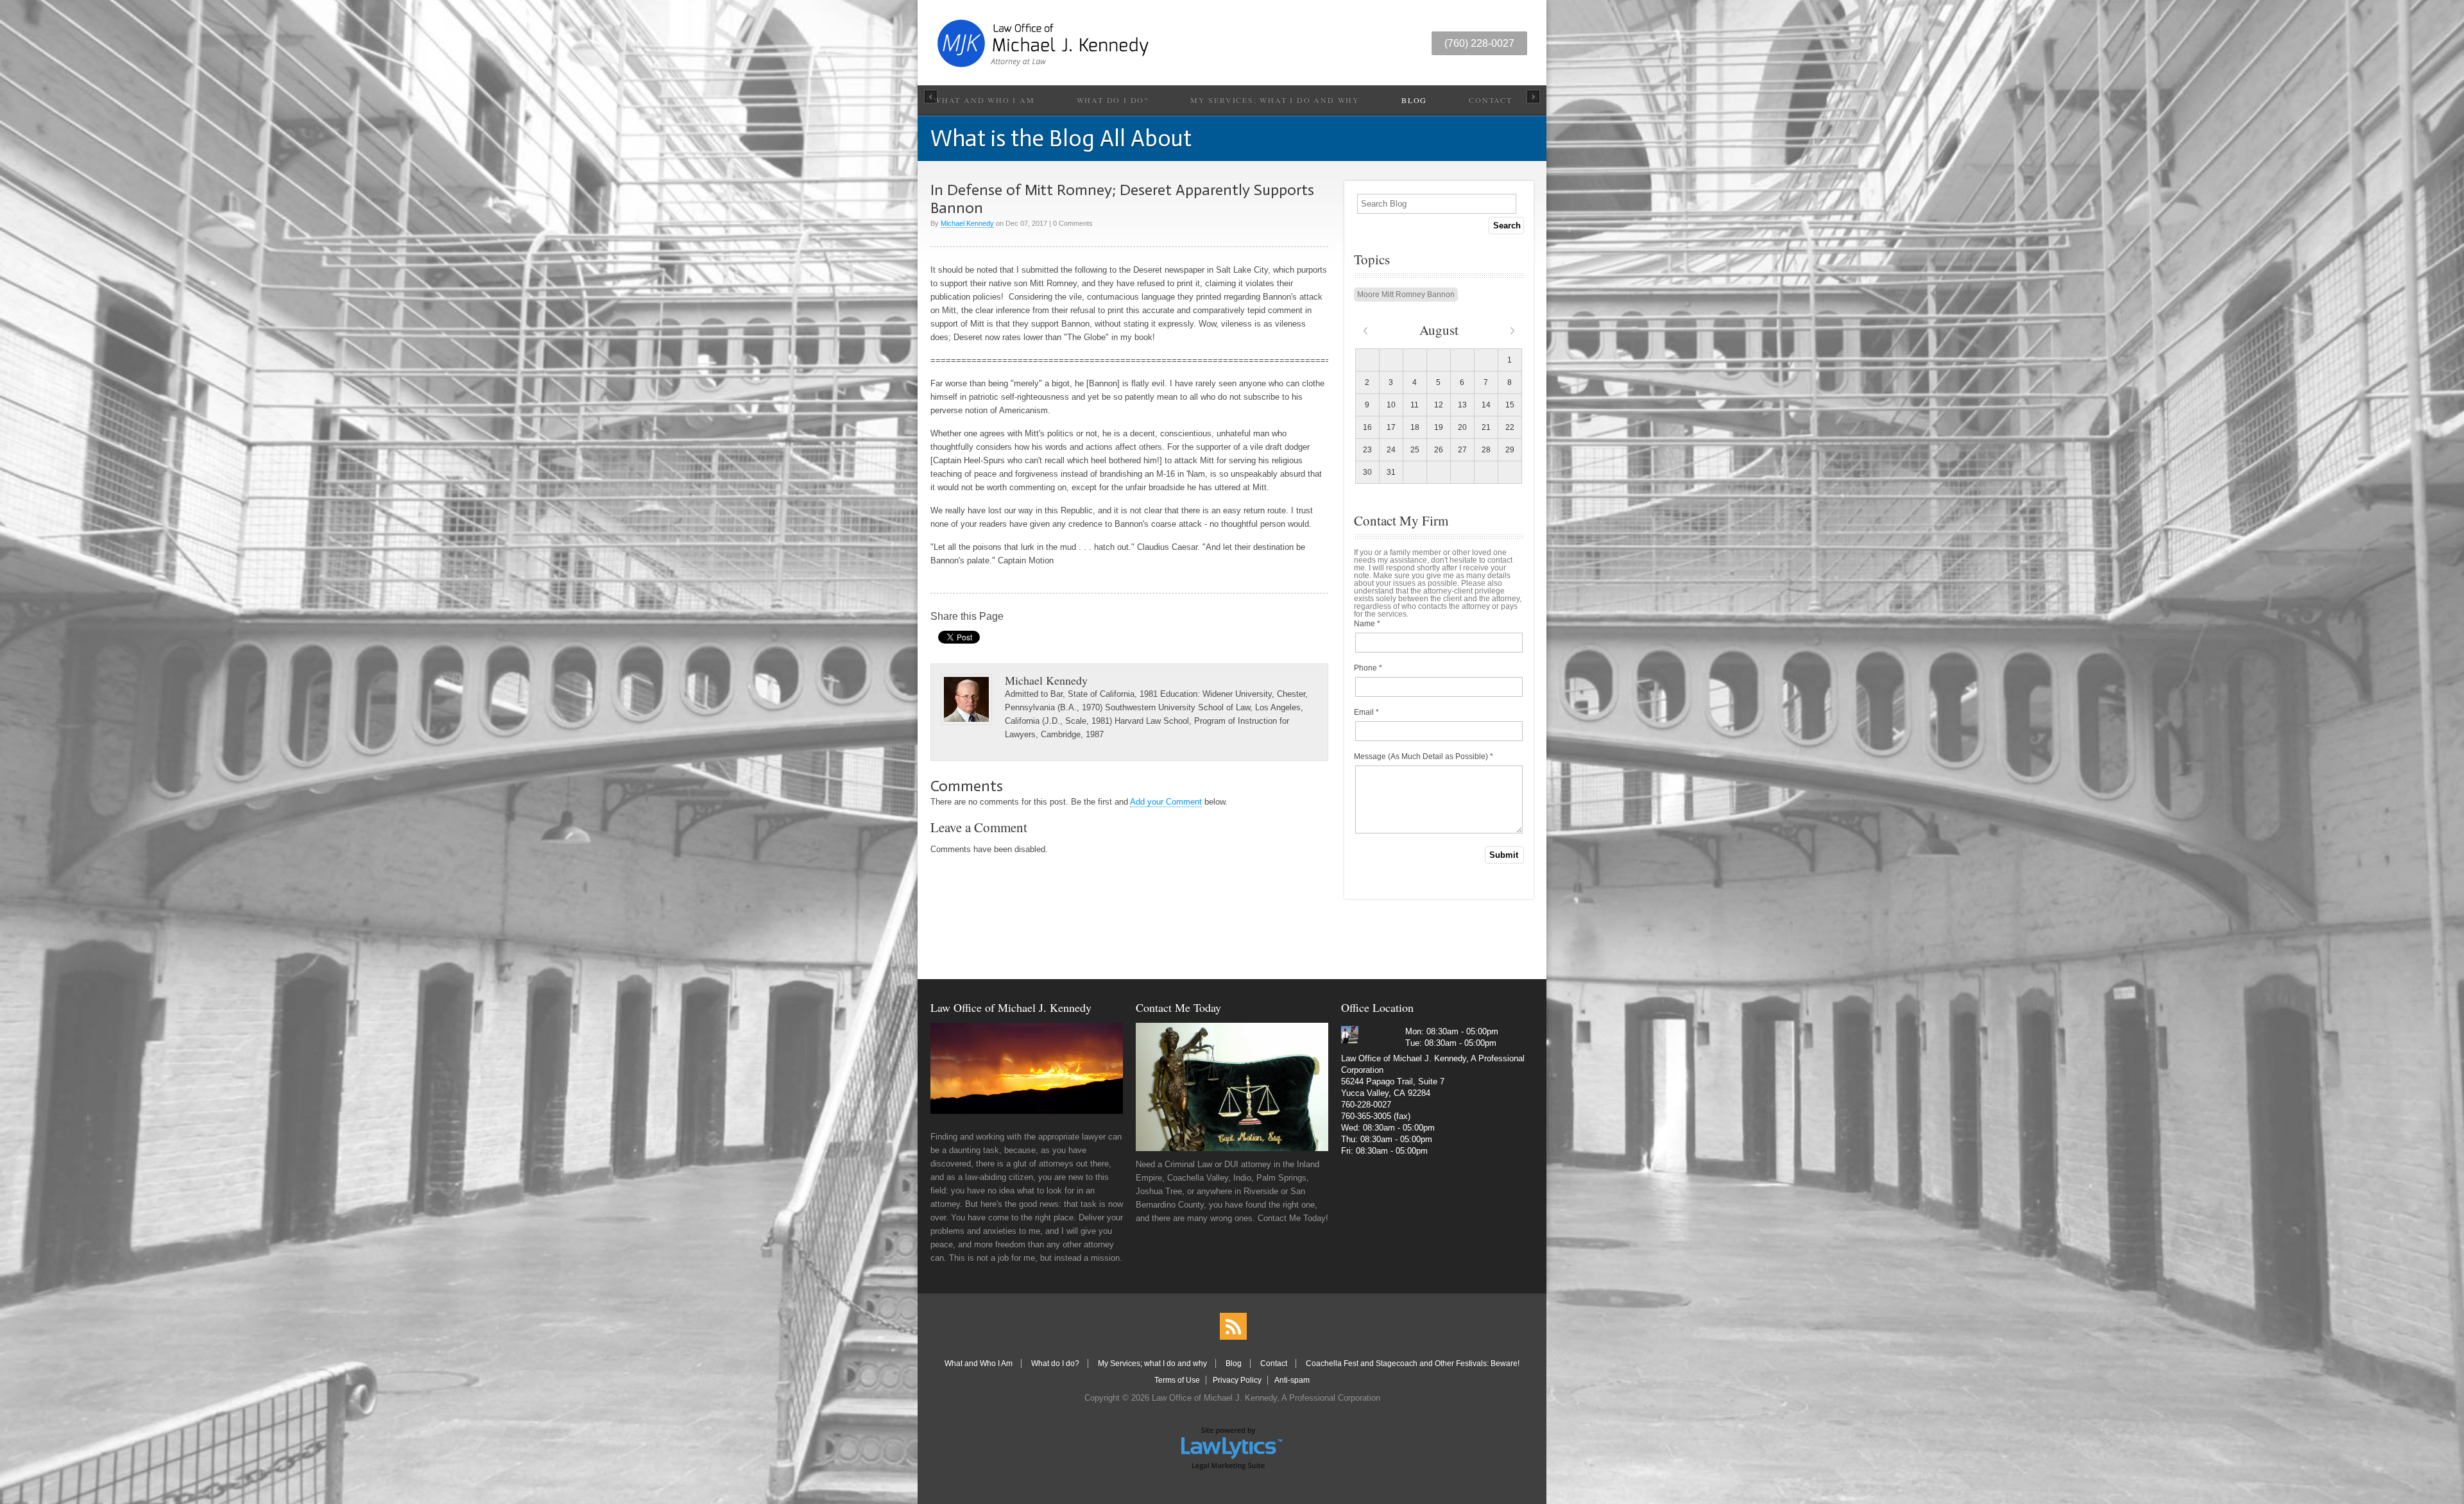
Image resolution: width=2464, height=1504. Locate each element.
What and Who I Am (984, 100)
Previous (931, 97)
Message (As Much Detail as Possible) (1424, 756)
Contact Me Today (1178, 1007)
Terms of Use (1177, 1380)
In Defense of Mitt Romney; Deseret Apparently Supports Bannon (1122, 199)
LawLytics (1232, 1448)
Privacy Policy (1237, 1380)
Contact (1491, 100)
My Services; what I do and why (1275, 100)
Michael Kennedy (967, 223)
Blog (1414, 100)
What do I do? (1113, 100)
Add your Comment (1166, 802)
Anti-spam (1292, 1380)
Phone (1368, 668)
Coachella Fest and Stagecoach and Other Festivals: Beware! (1413, 1363)
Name (1367, 624)
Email (1366, 712)
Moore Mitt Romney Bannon (1406, 295)
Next (1533, 97)
